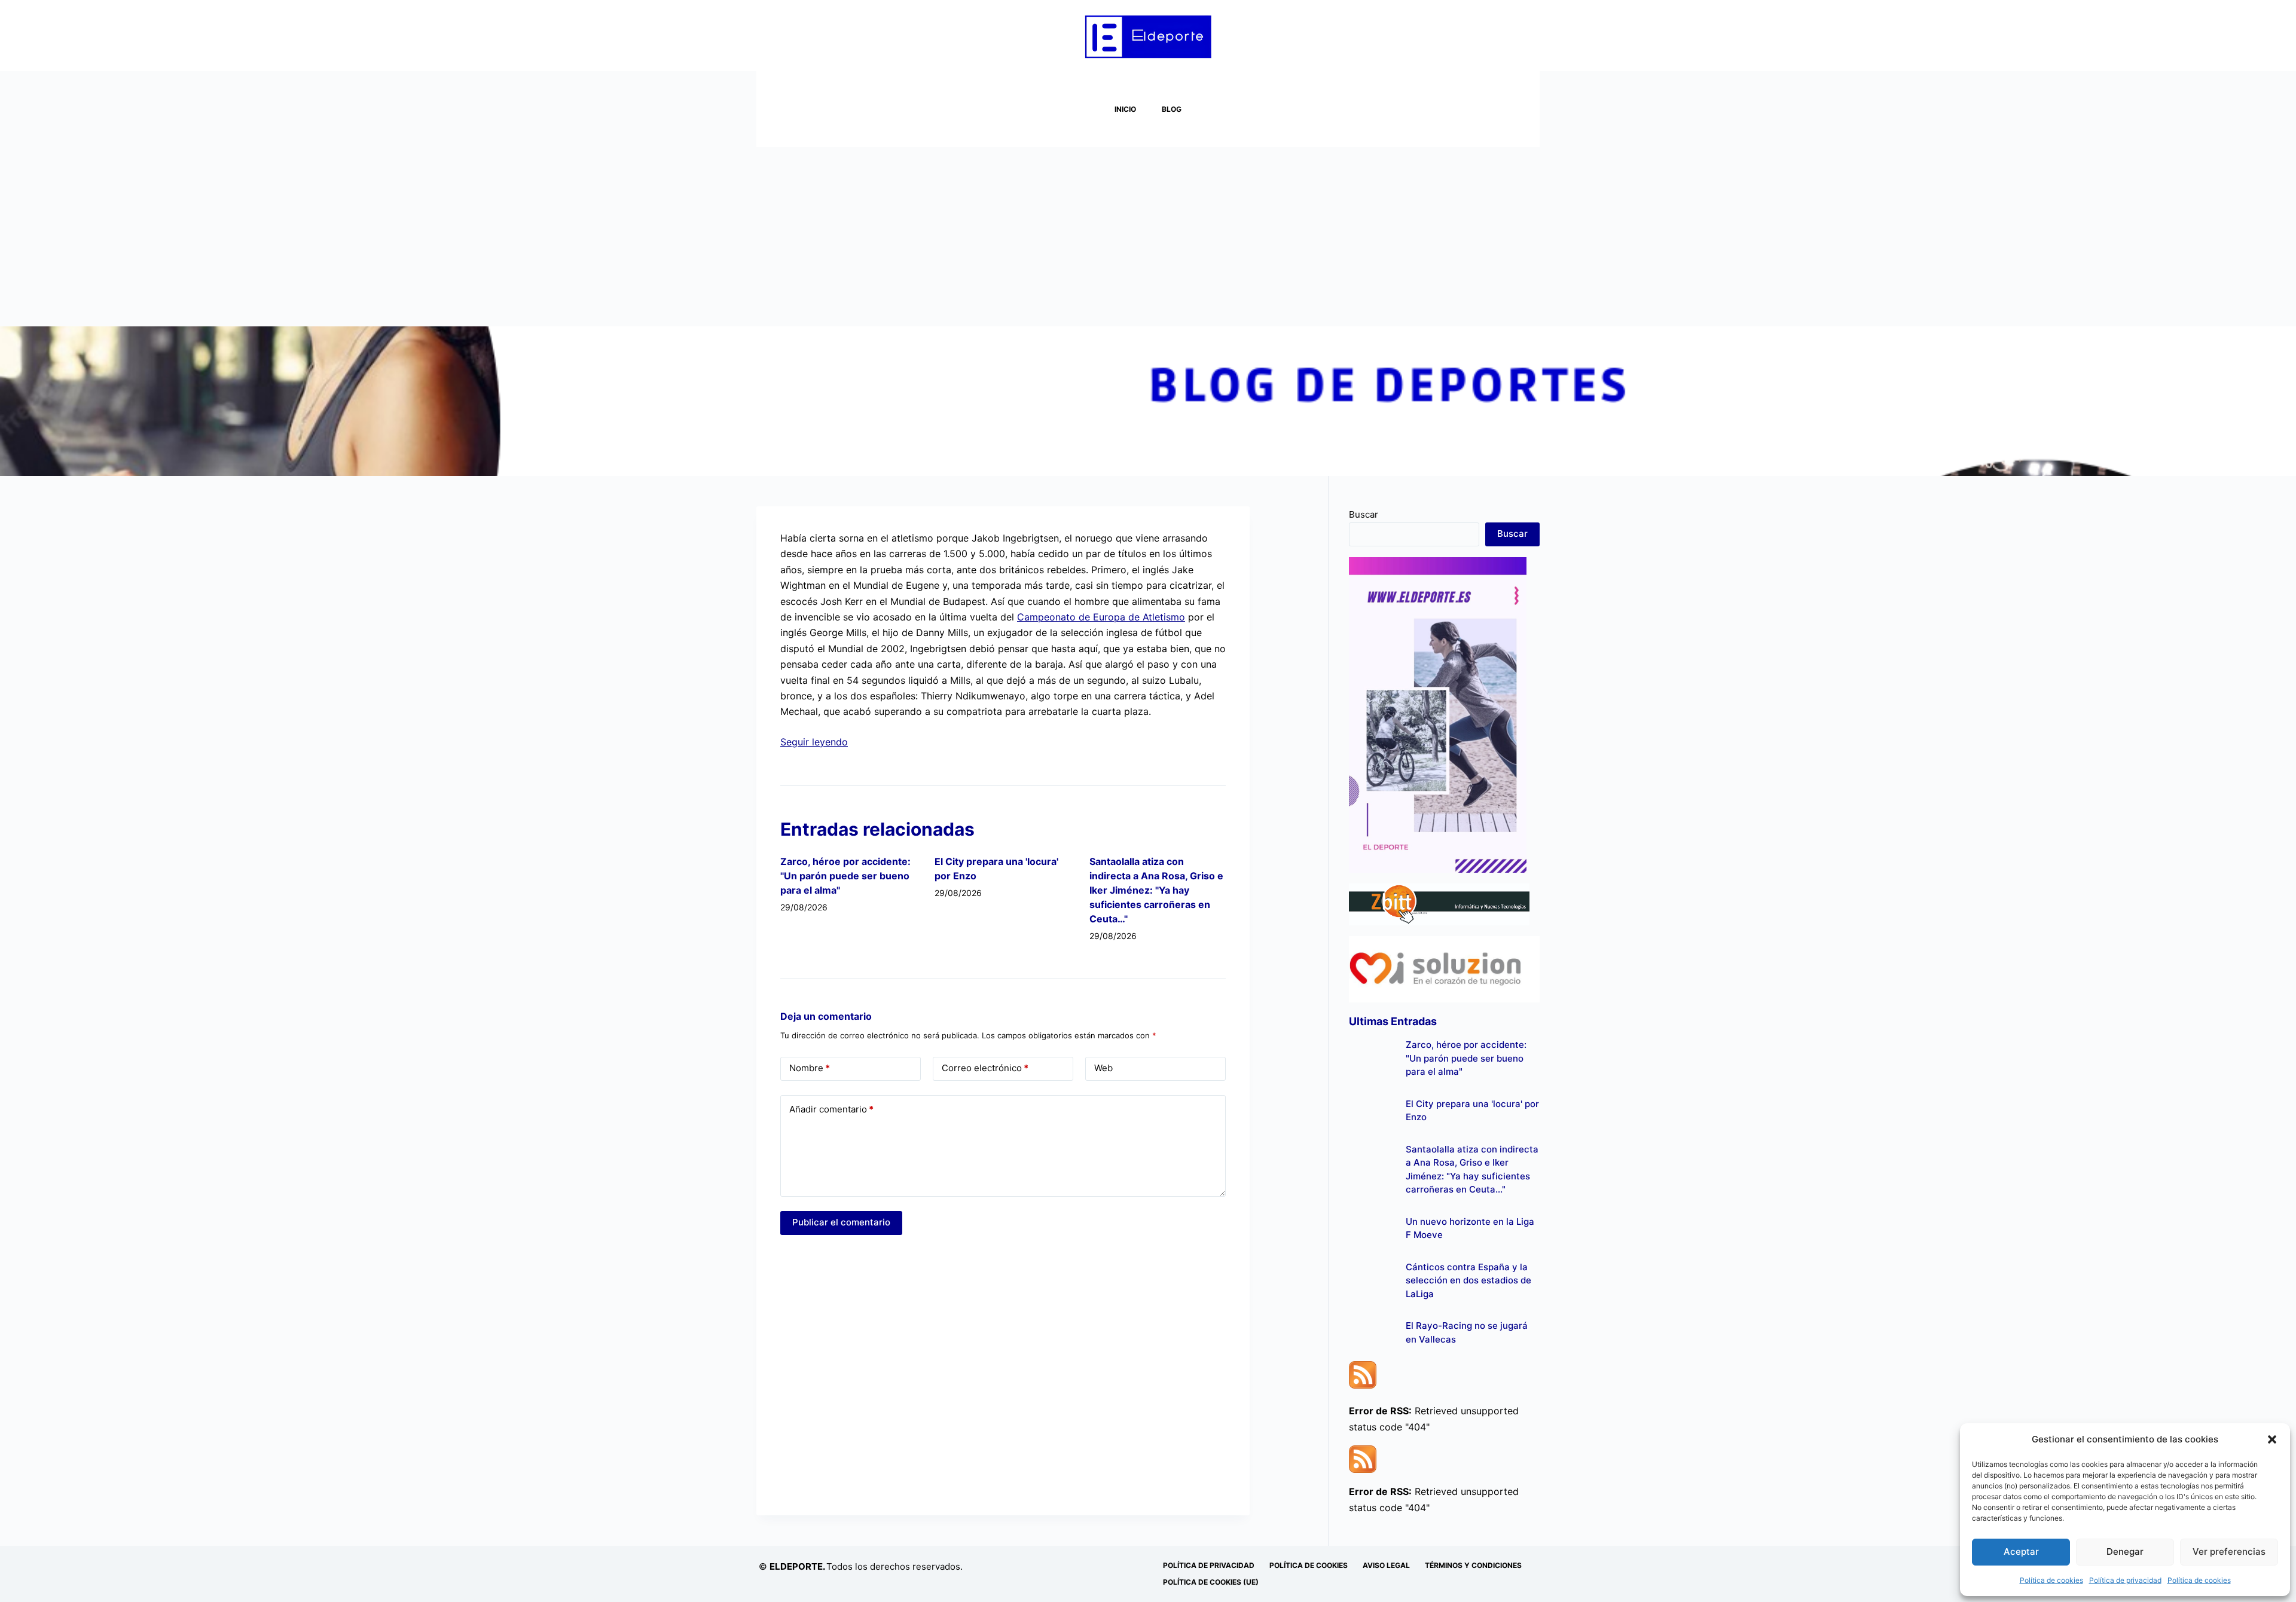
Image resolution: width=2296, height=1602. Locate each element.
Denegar (2125, 1551)
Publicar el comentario (841, 1222)
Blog (1172, 109)
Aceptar (2021, 1551)
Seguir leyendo (814, 742)
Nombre (810, 1068)
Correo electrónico (985, 1068)
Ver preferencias (2229, 1551)
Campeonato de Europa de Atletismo (1101, 617)
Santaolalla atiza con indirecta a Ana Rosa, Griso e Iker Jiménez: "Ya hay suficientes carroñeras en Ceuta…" (1156, 890)
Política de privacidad (2125, 1580)
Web (1103, 1068)
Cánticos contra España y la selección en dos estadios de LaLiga (1468, 1280)
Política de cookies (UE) (1211, 1582)
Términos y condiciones (1473, 1565)
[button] (2272, 1439)
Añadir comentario (831, 1109)
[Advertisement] (1148, 237)
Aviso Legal (1386, 1565)
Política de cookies (2051, 1580)
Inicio (1125, 109)
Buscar (1364, 514)
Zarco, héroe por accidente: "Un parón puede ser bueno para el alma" (845, 876)
